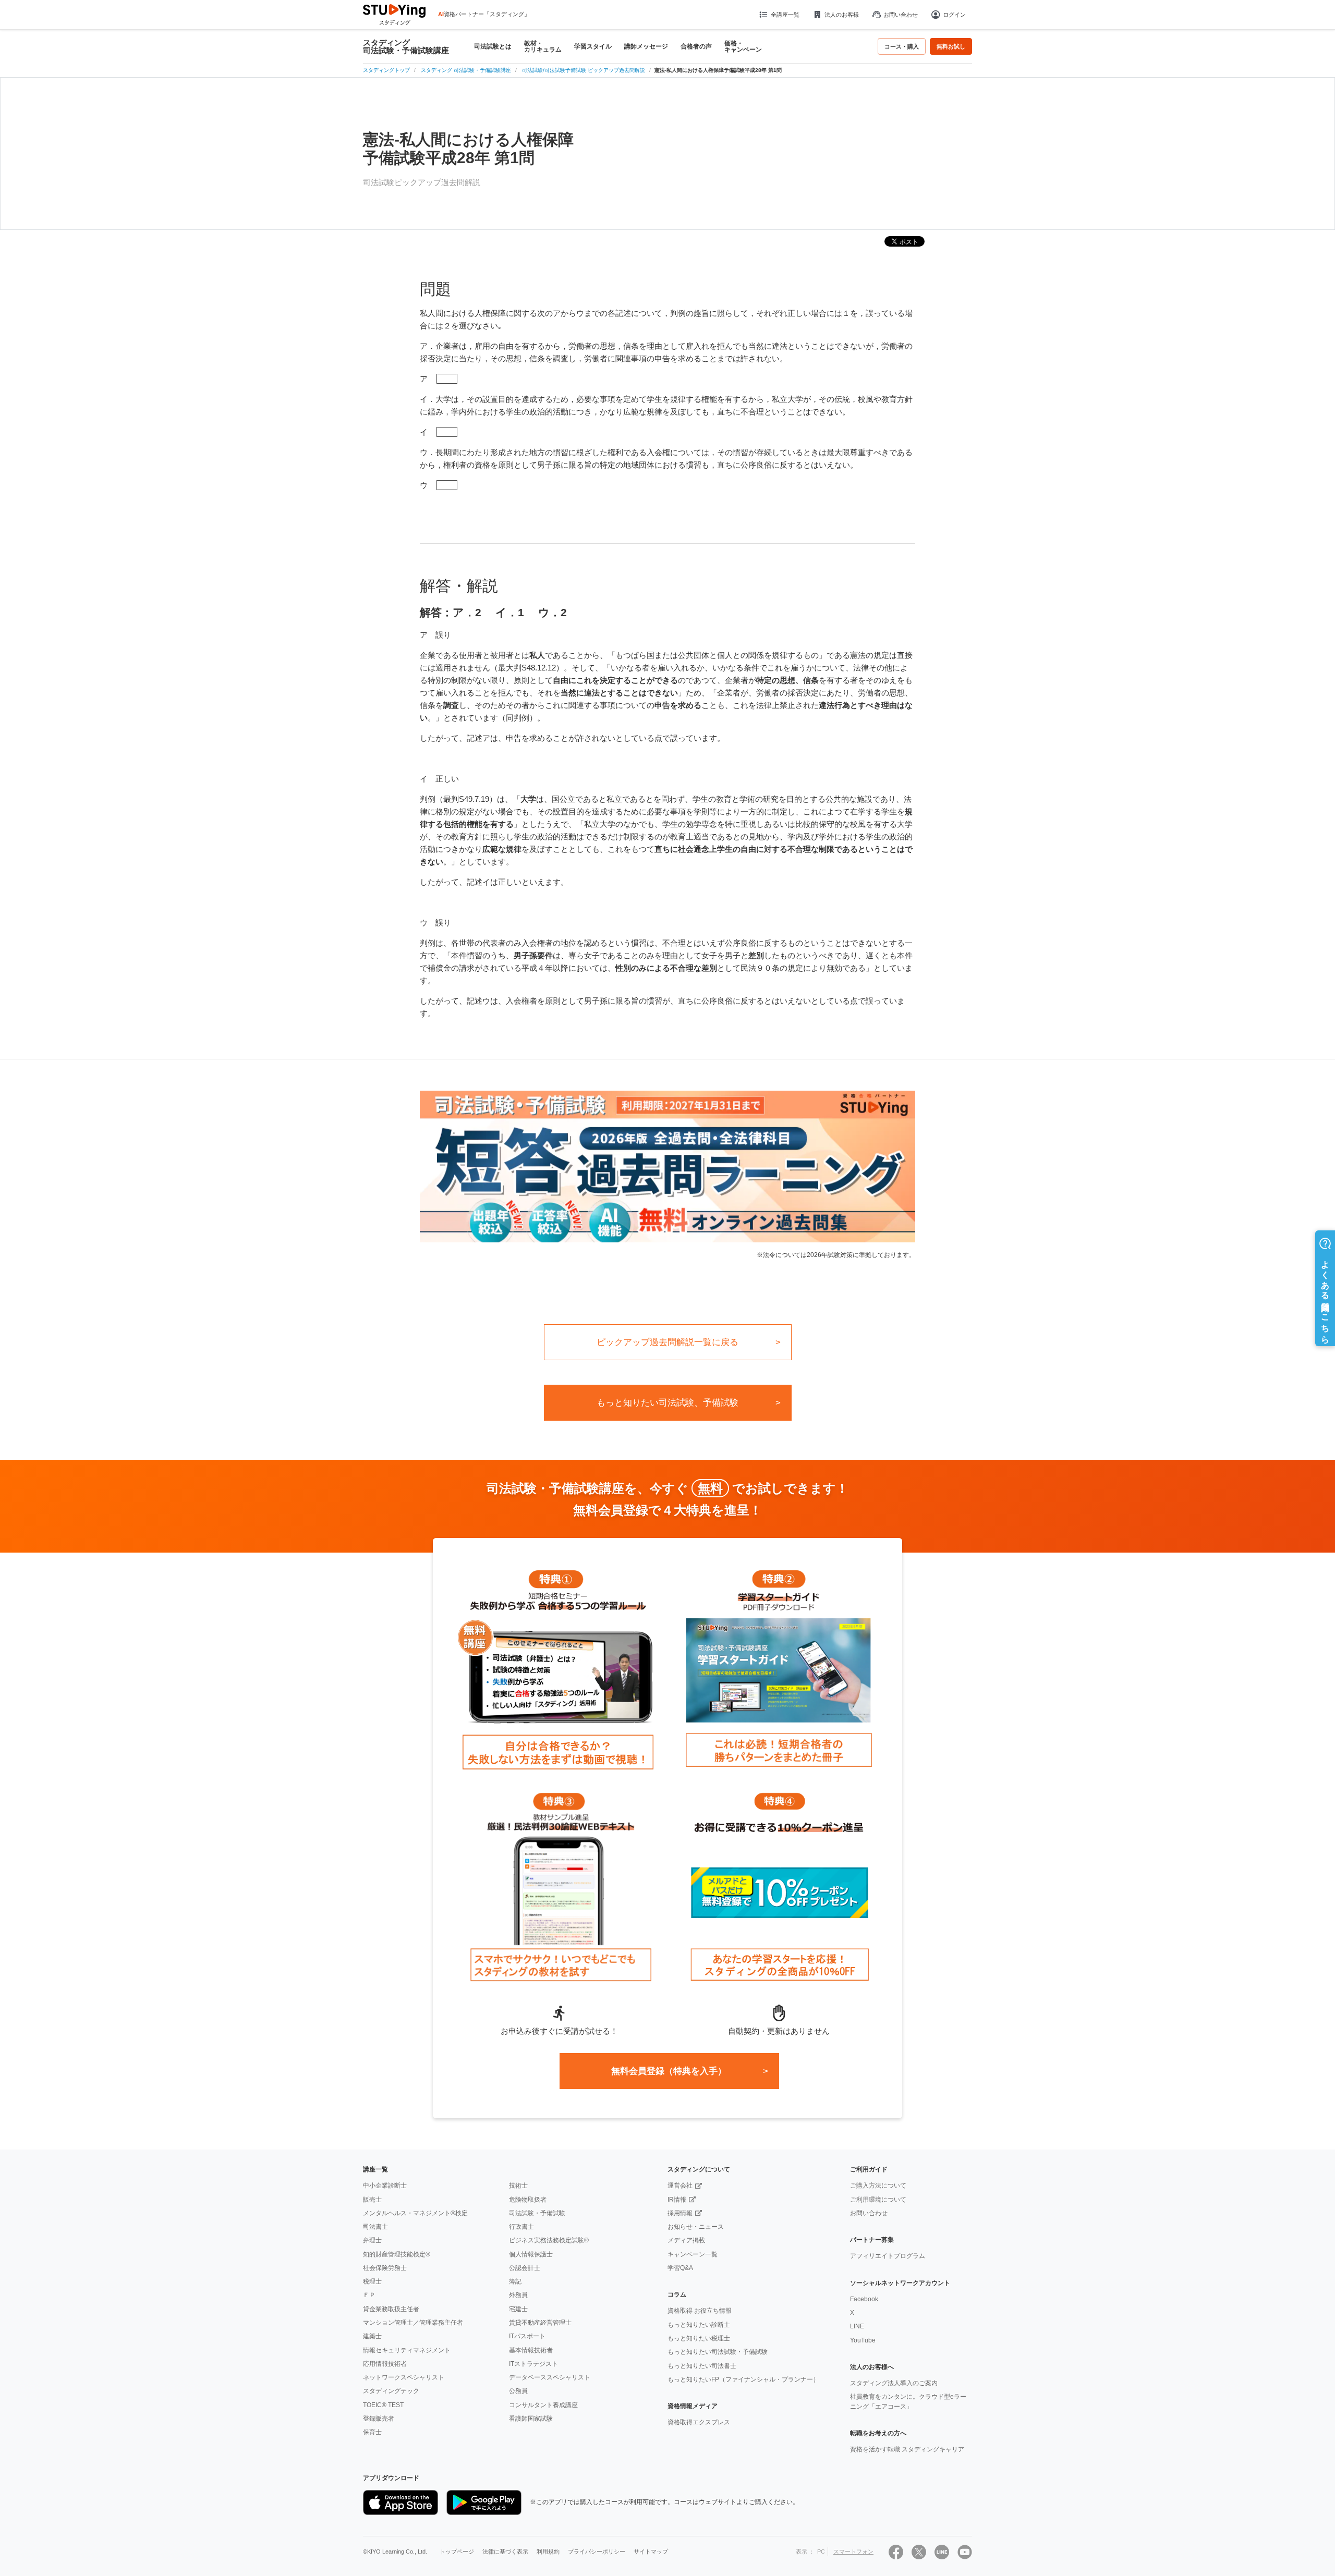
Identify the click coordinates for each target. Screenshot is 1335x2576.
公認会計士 (525, 2268)
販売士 (372, 2200)
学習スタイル (593, 46)
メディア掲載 (686, 2240)
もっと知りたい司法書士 (702, 2366)
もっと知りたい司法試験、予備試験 (667, 1403)
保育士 (372, 2432)
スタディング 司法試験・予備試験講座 (406, 46)
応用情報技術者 (385, 2364)
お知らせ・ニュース (696, 2227)
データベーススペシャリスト (550, 2377)
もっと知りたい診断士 (699, 2325)
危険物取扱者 (528, 2200)
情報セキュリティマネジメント (407, 2350)
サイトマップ (651, 2551)
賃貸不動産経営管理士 (540, 2323)
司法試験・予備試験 (537, 2213)
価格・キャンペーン (743, 46)
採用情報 (680, 2213)
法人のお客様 (842, 15)
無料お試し (951, 46)
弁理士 (372, 2240)
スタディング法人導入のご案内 (894, 2383)
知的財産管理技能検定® (397, 2254)
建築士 (372, 2336)
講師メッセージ (646, 46)
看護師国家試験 (531, 2419)
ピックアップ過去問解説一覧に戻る (667, 1342)
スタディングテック (391, 2391)
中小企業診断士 (385, 2186)
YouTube (863, 2340)
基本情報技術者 (531, 2350)
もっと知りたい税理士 (699, 2338)
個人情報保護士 (531, 2254)
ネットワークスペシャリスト (404, 2377)
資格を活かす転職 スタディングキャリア (907, 2449)
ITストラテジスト (533, 2364)
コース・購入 (902, 46)
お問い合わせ (901, 15)
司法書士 (375, 2227)
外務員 (518, 2295)
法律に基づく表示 (505, 2551)
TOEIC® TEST (383, 2405)
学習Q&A (680, 2268)
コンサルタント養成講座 (543, 2405)
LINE (857, 2326)
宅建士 (518, 2309)
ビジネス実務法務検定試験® (549, 2240)
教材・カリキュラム (543, 46)
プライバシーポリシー (597, 2551)
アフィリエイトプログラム (888, 2256)
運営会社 (680, 2186)
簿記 (515, 2281)
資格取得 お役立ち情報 (700, 2311)
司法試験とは (493, 46)
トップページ (457, 2551)
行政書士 (521, 2227)
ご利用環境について (878, 2200)
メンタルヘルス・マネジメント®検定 (415, 2213)
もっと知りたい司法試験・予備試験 (718, 2352)
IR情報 (677, 2200)
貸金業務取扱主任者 (391, 2309)
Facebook (864, 2299)
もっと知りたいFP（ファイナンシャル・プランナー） (743, 2379)
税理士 (372, 2281)
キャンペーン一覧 (693, 2254)
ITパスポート (527, 2336)
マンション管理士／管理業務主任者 (413, 2323)
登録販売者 (379, 2419)
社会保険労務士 (385, 2268)
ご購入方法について (878, 2186)
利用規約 (548, 2551)
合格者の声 (696, 46)
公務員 (518, 2391)
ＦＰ (369, 2295)
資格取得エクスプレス (699, 2422)
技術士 (518, 2186)
